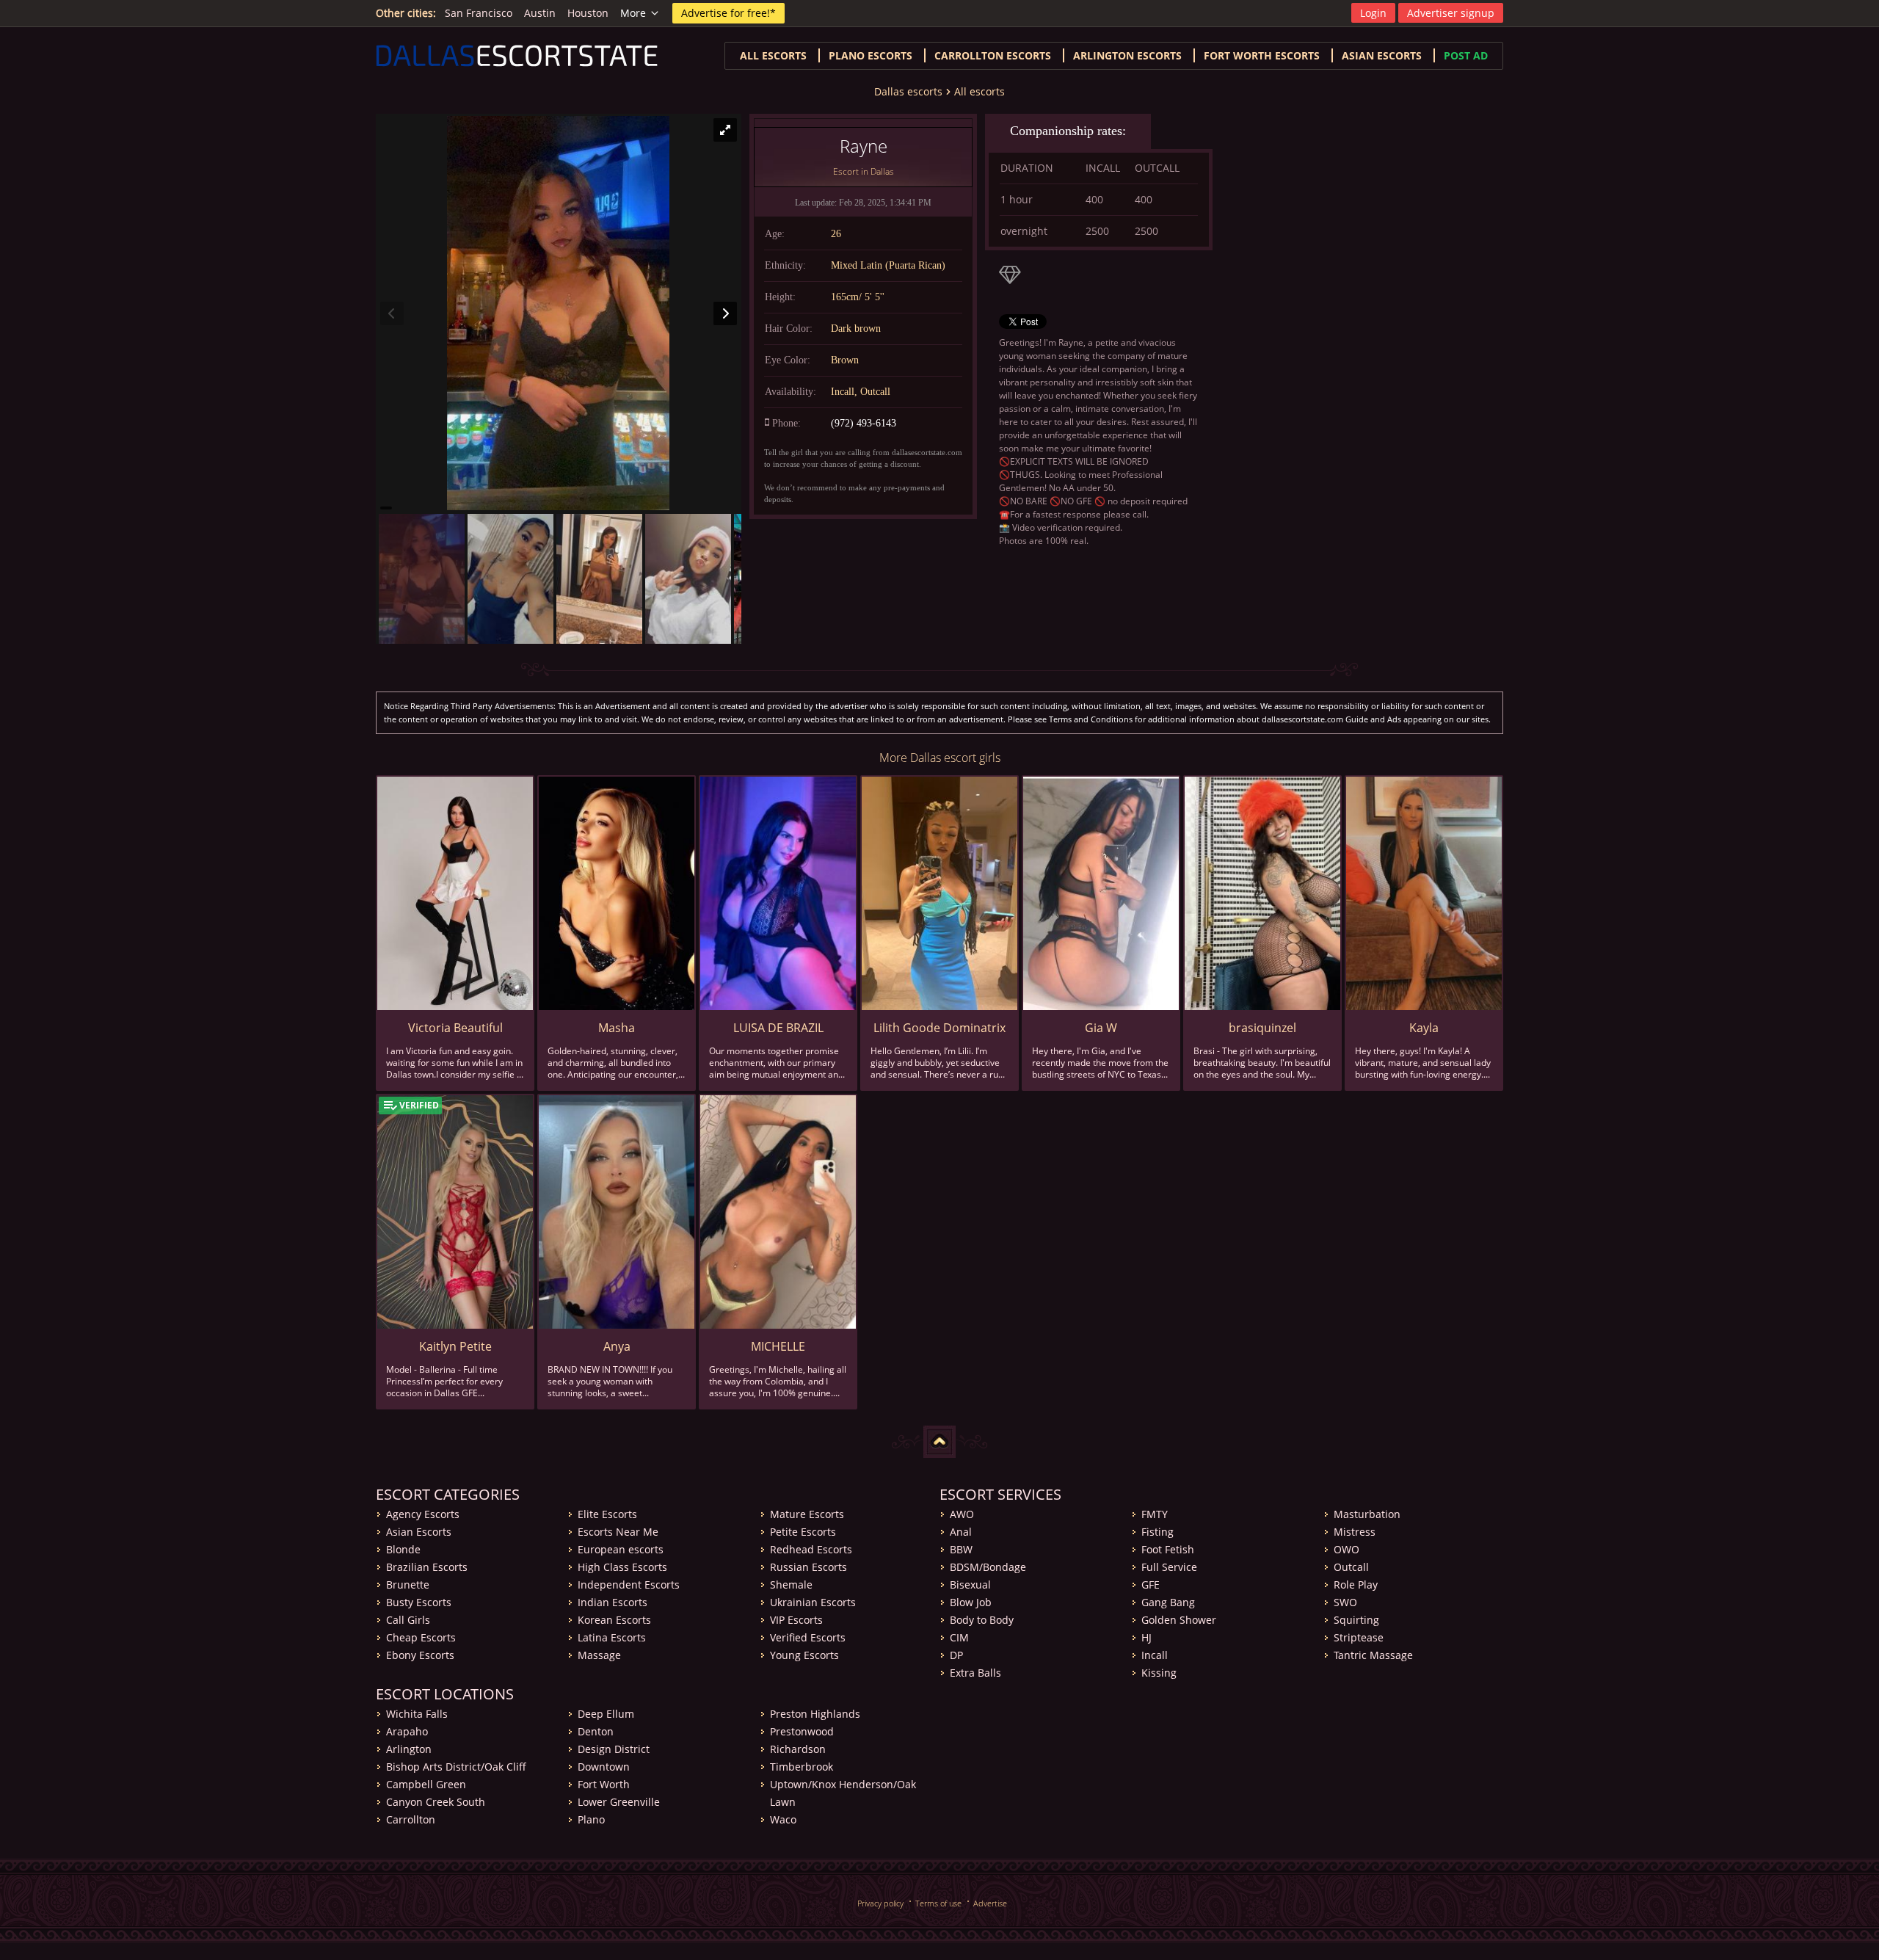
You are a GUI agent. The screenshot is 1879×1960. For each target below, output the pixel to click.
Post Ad (1466, 55)
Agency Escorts (423, 1514)
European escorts (621, 1549)
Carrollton (411, 1819)
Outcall (1351, 1567)
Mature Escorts (807, 1514)
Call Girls (408, 1620)
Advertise (990, 1903)
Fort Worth (604, 1784)
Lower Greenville (619, 1802)
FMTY (1155, 1514)
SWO (1345, 1602)
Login (1373, 13)
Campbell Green (426, 1784)
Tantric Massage (1373, 1655)
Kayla (1424, 1028)
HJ (1146, 1637)
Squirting (1356, 1620)
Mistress (1355, 1532)
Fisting (1157, 1532)
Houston (588, 13)
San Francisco (479, 13)
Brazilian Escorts (427, 1567)
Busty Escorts (419, 1602)
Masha (617, 1028)
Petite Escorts (803, 1532)
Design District (614, 1749)
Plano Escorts (871, 55)
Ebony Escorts (420, 1655)
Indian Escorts (613, 1602)
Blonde (403, 1549)
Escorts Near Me (618, 1532)
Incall (1155, 1655)
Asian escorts (1382, 55)
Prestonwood (802, 1731)
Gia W (1101, 1028)
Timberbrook (802, 1767)
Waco (783, 1819)
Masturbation (1367, 1514)
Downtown (604, 1767)
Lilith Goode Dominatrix (939, 1028)
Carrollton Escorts (993, 55)
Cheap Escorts (421, 1637)
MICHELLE (778, 1346)
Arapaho (407, 1731)
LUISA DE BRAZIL (778, 1028)
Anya (617, 1346)
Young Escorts (804, 1655)
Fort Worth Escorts (1262, 55)
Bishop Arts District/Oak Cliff (456, 1767)
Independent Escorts (629, 1585)
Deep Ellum (606, 1714)
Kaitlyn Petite (455, 1346)
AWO (962, 1514)
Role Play (1356, 1585)
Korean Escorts (614, 1620)
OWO (1346, 1549)
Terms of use (938, 1903)
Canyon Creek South (436, 1802)
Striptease (1359, 1637)
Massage (599, 1655)
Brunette (408, 1585)
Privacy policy (880, 1903)
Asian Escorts (419, 1532)
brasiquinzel (1262, 1028)
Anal (961, 1532)
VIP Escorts (796, 1620)
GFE (1151, 1585)
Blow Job (971, 1602)
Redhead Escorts (811, 1549)
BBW (961, 1549)
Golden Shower (1179, 1620)
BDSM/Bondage (988, 1567)
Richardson (798, 1749)
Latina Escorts (612, 1637)
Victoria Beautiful (455, 1028)
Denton (596, 1731)
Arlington (409, 1749)
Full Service (1169, 1567)
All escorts (773, 55)
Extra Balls (975, 1673)
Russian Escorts (808, 1567)
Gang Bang (1168, 1602)
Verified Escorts (808, 1637)
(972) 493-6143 (864, 423)
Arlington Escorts (1127, 55)
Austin (540, 13)
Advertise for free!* (728, 13)
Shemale (791, 1585)
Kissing (1159, 1673)
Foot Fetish (1168, 1549)
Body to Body (982, 1620)
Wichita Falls (417, 1714)
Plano (591, 1819)
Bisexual (970, 1585)
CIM (959, 1637)
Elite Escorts (607, 1514)
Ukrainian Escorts (813, 1602)
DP (956, 1655)
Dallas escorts (908, 91)
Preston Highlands (815, 1714)
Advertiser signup (1451, 13)
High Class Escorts (622, 1567)
